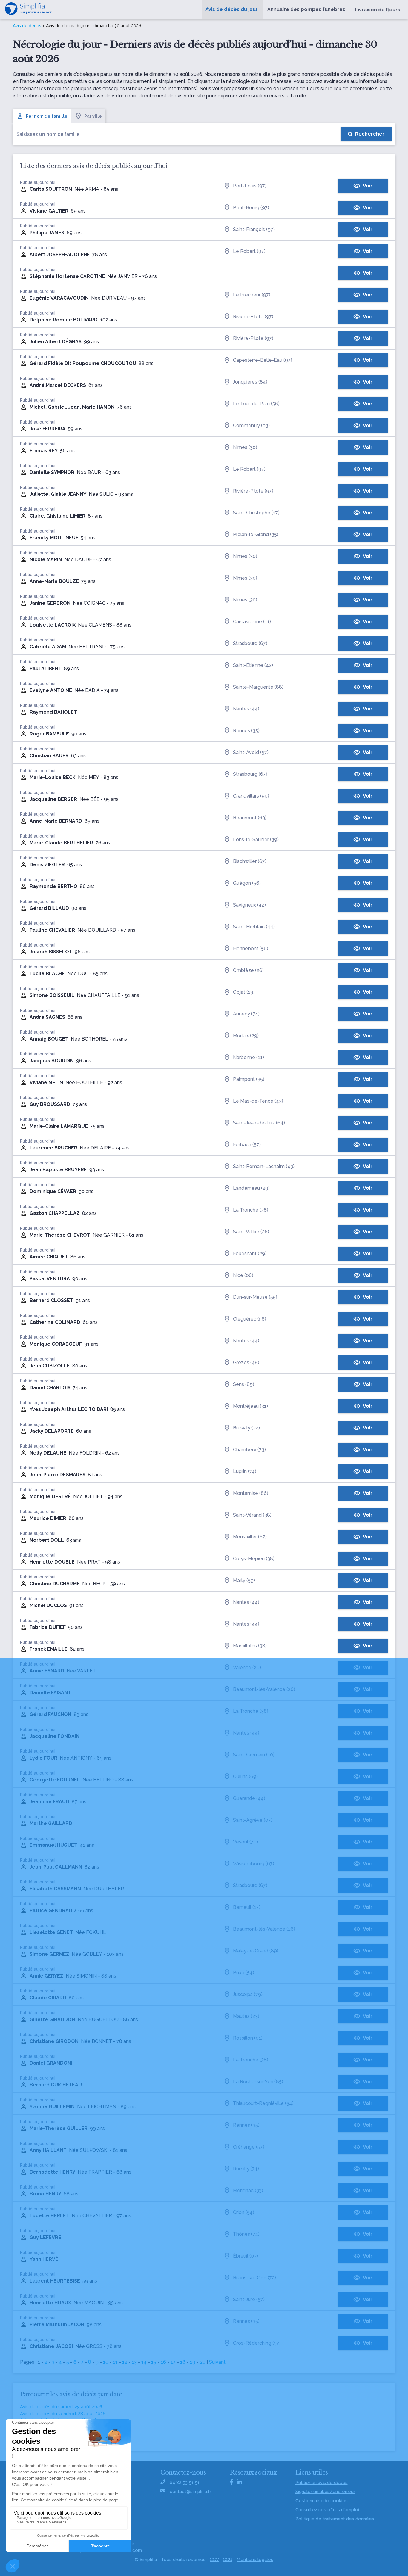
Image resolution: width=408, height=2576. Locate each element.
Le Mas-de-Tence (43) (258, 1101)
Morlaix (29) (246, 1036)
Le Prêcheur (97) (252, 295)
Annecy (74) (246, 1014)
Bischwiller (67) (250, 861)
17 (173, 2362)
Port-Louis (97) (250, 186)
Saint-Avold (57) (251, 752)
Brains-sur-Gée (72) (254, 2278)
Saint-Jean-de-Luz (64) (259, 1123)
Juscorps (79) (248, 1994)
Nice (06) (243, 1275)
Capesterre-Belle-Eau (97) (263, 360)
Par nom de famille (47, 116)
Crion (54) (244, 2212)
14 (144, 2362)
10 (106, 2362)
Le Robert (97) (249, 251)
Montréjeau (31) (250, 1406)
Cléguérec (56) (250, 1319)
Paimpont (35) (249, 1079)
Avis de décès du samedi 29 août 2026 (61, 2407)
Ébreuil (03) (246, 2256)
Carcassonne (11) (252, 622)
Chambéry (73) (249, 1450)
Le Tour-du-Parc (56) (256, 404)
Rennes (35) (246, 731)
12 (125, 2362)
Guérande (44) (249, 1798)
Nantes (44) (246, 709)
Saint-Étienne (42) (253, 665)
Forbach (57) (247, 1145)
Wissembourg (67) (254, 1864)
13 (134, 2362)
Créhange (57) (249, 2147)
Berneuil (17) (247, 1907)
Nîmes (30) (245, 447)
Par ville (93, 116)
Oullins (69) (245, 1776)
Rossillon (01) (248, 2038)
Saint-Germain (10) (254, 1755)
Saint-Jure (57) (249, 2299)
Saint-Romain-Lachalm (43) (264, 1166)
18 (183, 2362)
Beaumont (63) (250, 818)
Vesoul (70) (246, 1842)
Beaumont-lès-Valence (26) (264, 1689)
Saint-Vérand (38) (252, 1515)
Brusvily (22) (246, 1428)
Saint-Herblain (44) (254, 927)
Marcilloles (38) (250, 1646)
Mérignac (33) (248, 2190)
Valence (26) (247, 1668)
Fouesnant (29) (250, 1254)
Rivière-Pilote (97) (253, 317)
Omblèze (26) (248, 970)
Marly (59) (244, 1580)
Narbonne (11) (249, 1057)
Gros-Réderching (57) (257, 2343)
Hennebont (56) (251, 948)
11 (115, 2362)
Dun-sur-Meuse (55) (255, 1297)
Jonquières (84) (250, 382)
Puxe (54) (244, 1973)
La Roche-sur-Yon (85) (258, 2082)
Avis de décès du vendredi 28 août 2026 (63, 2414)
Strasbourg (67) (250, 643)
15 (154, 2362)
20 (203, 2362)
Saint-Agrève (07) (253, 1820)
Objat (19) (244, 992)
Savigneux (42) (249, 905)
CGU (228, 2560)
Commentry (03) (251, 426)
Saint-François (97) (254, 229)
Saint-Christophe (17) (256, 513)
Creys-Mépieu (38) (254, 1559)
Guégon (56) (247, 883)
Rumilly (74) (246, 2169)
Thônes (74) (246, 2234)
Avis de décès (27, 26)
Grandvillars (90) (251, 796)
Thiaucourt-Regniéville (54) (263, 2103)
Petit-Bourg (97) (251, 208)
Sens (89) (244, 1384)
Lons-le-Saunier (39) (256, 840)
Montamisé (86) (251, 1493)
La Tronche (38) (251, 1210)
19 (193, 2362)
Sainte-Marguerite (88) (258, 687)
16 (163, 2362)
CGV (214, 2560)
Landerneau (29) (251, 1188)
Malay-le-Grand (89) (256, 1951)
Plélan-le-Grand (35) (256, 534)
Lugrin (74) (245, 1471)
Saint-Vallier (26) (251, 1232)
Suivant (217, 2362)
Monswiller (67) (250, 1537)
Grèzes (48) (246, 1362)
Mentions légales (255, 2560)
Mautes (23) (246, 2016)
